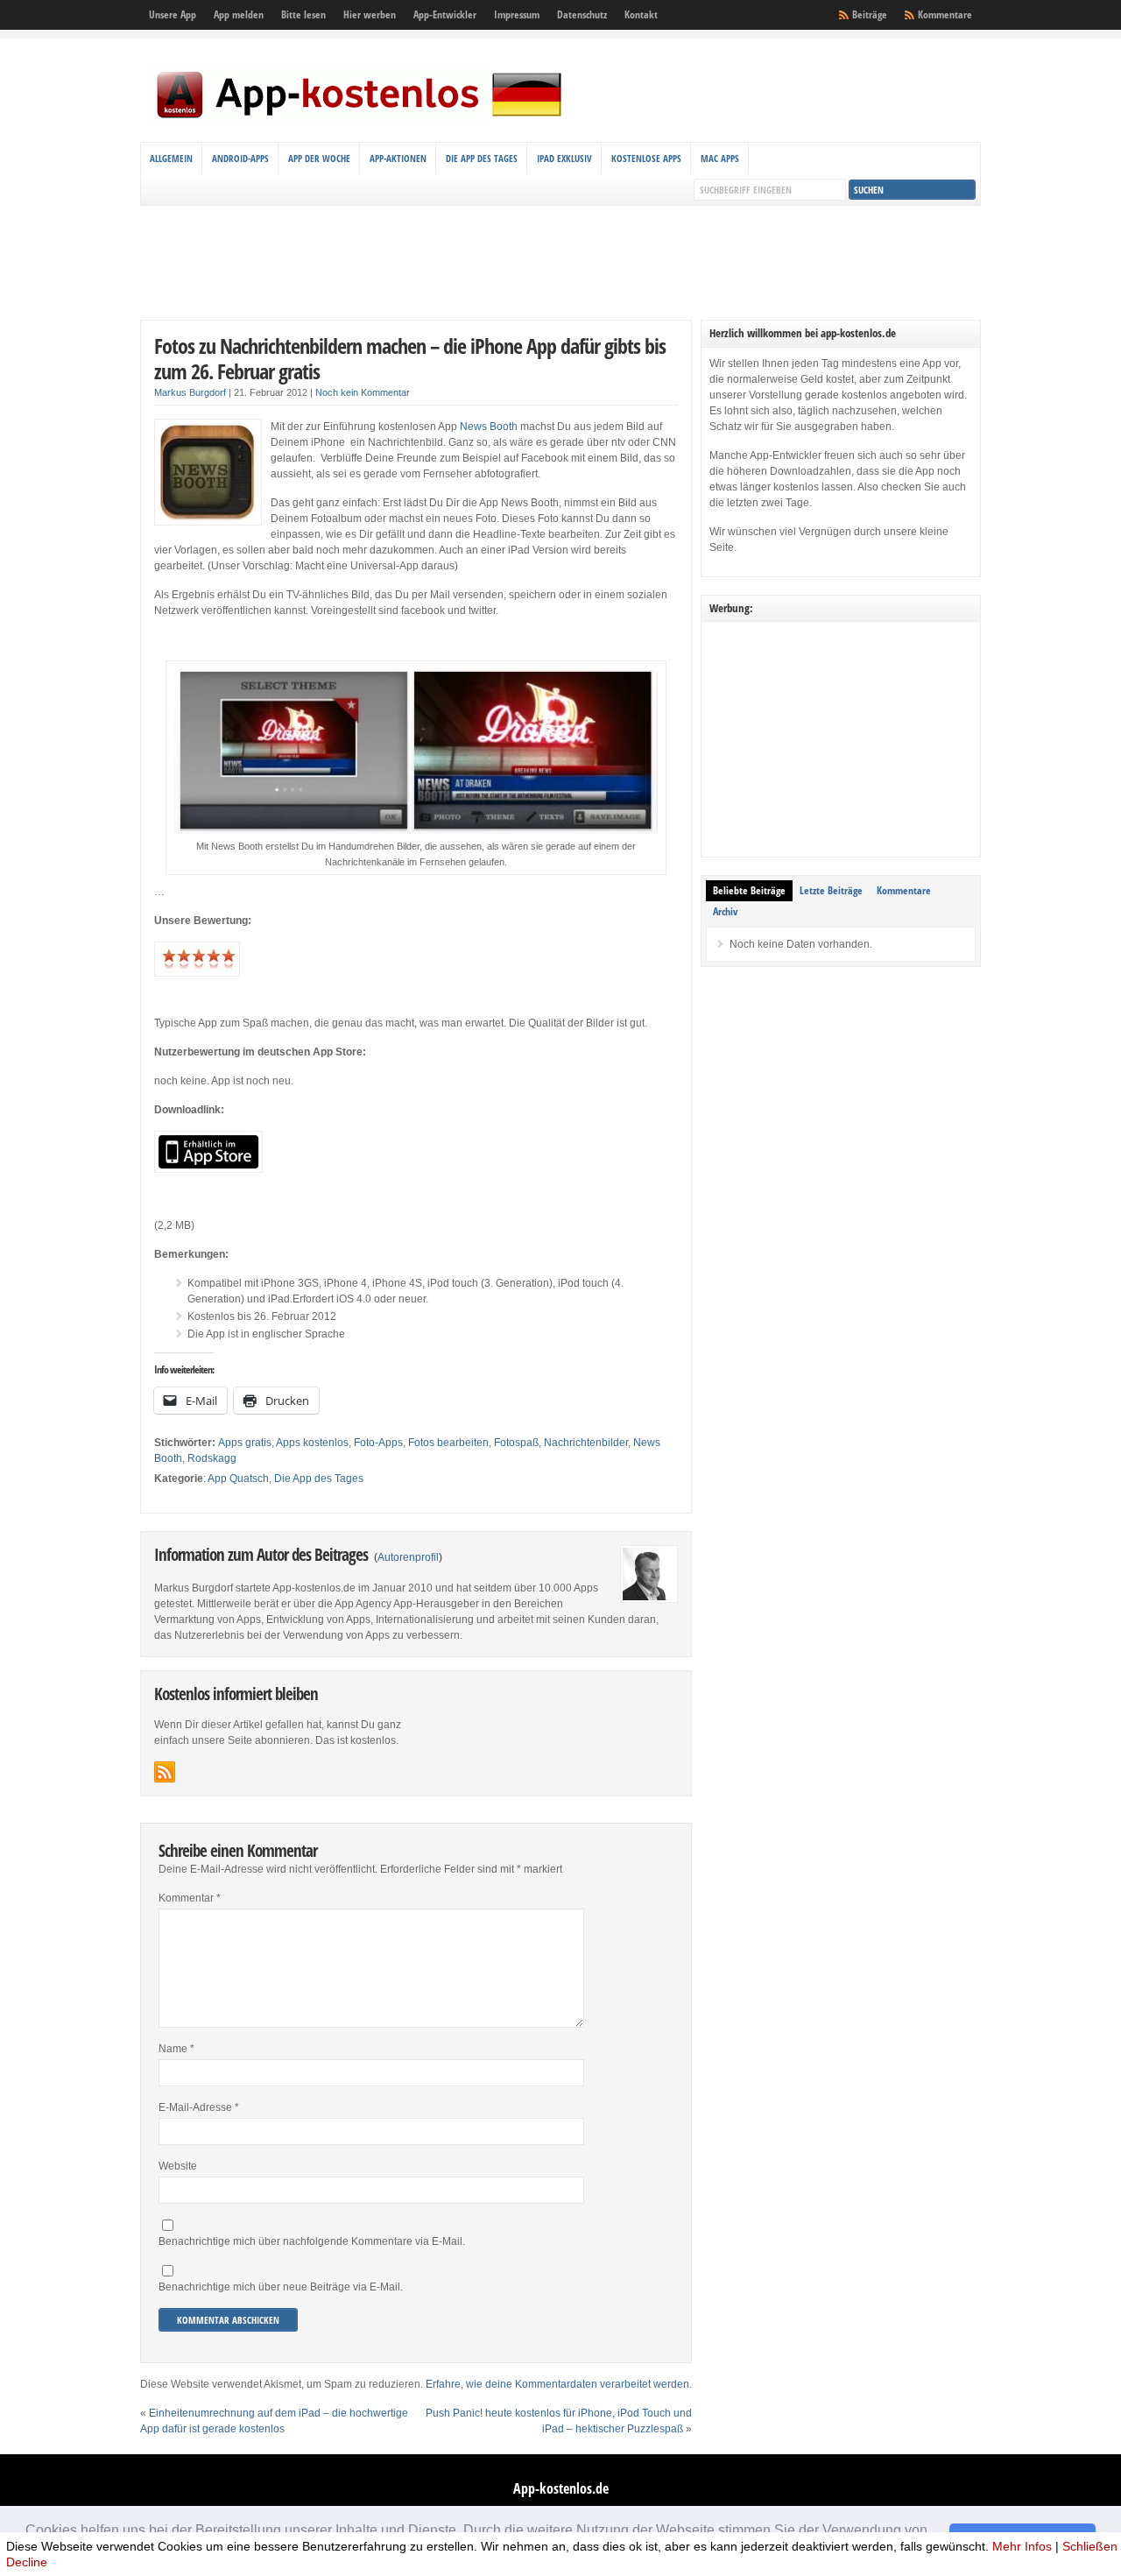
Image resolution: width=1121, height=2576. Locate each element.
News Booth (489, 427)
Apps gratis (245, 1443)
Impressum (517, 14)
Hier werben (370, 14)
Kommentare (945, 14)
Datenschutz (582, 14)
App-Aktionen (398, 158)
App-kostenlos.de (561, 2488)
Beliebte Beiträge (749, 890)
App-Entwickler (445, 14)
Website (178, 2166)
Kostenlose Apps (646, 158)
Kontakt (641, 14)
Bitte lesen (303, 14)
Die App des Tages (482, 158)
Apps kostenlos (312, 1443)
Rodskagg (212, 1458)
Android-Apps (240, 158)
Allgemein (171, 158)
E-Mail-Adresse (199, 2107)
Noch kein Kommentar (363, 392)
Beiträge (870, 14)
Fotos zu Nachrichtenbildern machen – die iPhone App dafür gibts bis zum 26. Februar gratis (410, 358)
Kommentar (190, 1898)
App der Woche (319, 158)
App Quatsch (238, 1479)
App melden (239, 14)
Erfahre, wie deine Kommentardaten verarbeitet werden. (559, 2384)
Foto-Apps (378, 1443)
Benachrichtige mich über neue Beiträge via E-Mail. (281, 2287)
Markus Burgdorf (190, 392)
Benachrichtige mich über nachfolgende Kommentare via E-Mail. (312, 2241)
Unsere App (173, 14)
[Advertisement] (560, 263)
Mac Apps (720, 158)
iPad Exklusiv (564, 158)
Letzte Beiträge (831, 890)
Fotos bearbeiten (448, 1443)
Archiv (725, 911)
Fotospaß (516, 1443)
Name (176, 2049)
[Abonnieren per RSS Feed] (165, 1772)
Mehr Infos (1022, 2546)
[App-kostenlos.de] (359, 121)
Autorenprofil (408, 1557)
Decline (27, 2562)
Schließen (1090, 2546)
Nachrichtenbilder (586, 1443)
